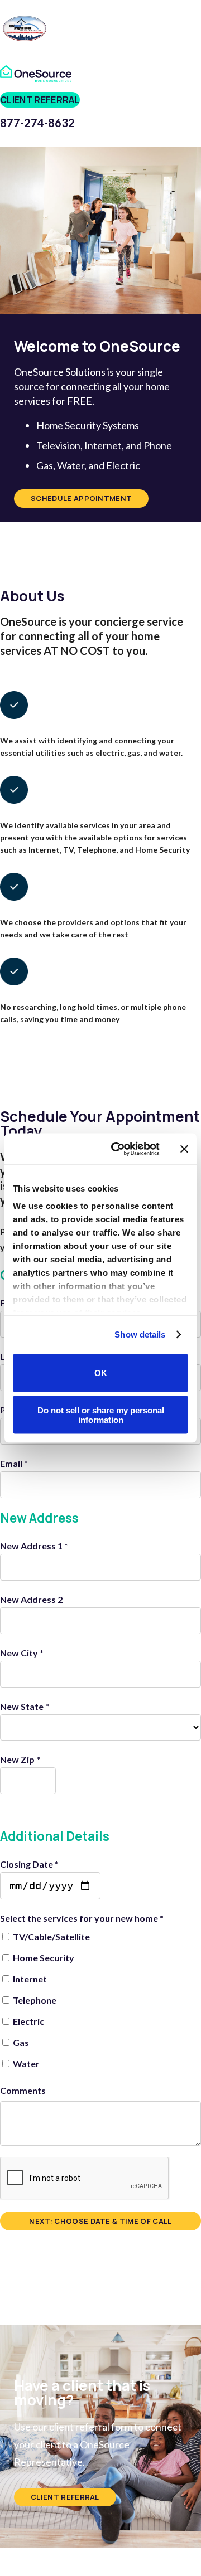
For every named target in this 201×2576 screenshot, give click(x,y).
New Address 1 (34, 1546)
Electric (28, 2021)
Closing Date (29, 1864)
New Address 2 (31, 1599)
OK (101, 1373)
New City (22, 1653)
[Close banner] (184, 1149)
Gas (20, 2042)
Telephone (34, 2000)
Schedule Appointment (81, 498)
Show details (140, 1335)
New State (25, 1706)
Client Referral (40, 100)
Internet (29, 1979)
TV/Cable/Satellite (51, 1936)
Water (25, 2064)
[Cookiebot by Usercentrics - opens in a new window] (118, 1149)
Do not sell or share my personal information (101, 1415)
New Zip (20, 1759)
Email (14, 1463)
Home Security (43, 1958)
